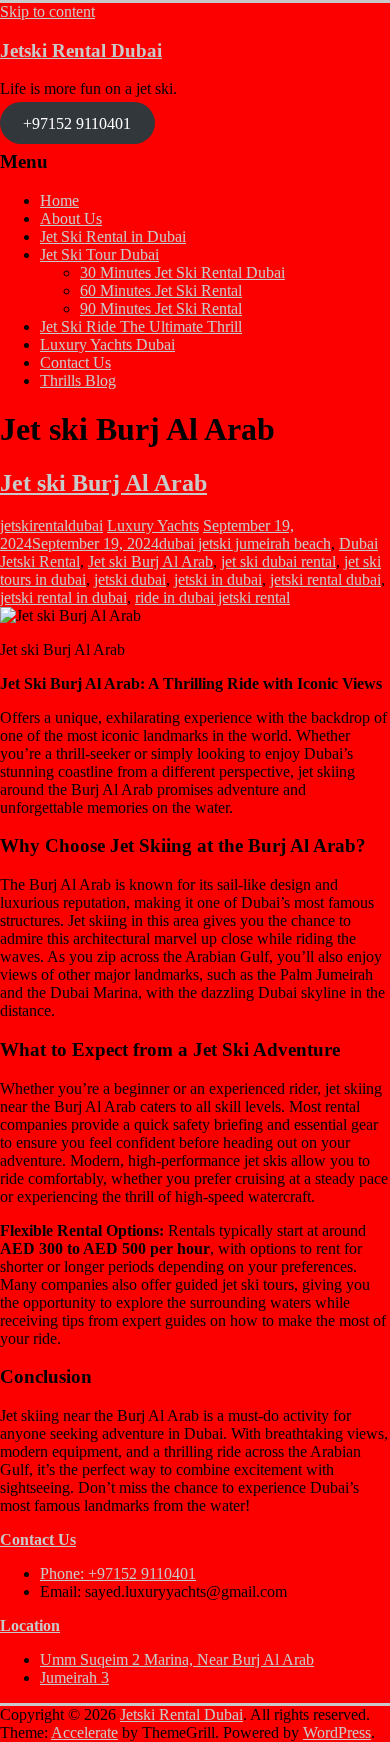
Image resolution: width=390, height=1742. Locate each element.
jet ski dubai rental (278, 561)
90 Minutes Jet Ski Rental (161, 308)
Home (59, 200)
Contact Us (75, 362)
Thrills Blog (78, 380)
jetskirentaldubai (51, 525)
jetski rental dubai (325, 579)
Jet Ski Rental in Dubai (113, 236)
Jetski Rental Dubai (81, 50)
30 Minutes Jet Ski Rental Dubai (182, 272)
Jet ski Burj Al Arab (103, 483)
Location (30, 1625)
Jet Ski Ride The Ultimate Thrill (141, 326)
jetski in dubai (218, 579)
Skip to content (47, 11)
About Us (71, 218)
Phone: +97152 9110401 (118, 1573)
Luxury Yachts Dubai (107, 344)
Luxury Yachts (153, 525)
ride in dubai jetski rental (212, 597)
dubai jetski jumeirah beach (245, 543)
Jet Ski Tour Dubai (99, 254)
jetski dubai (130, 579)
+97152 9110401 (77, 122)
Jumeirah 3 (74, 1677)
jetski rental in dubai (63, 597)
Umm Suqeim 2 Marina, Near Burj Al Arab (177, 1659)
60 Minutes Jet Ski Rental (161, 290)
